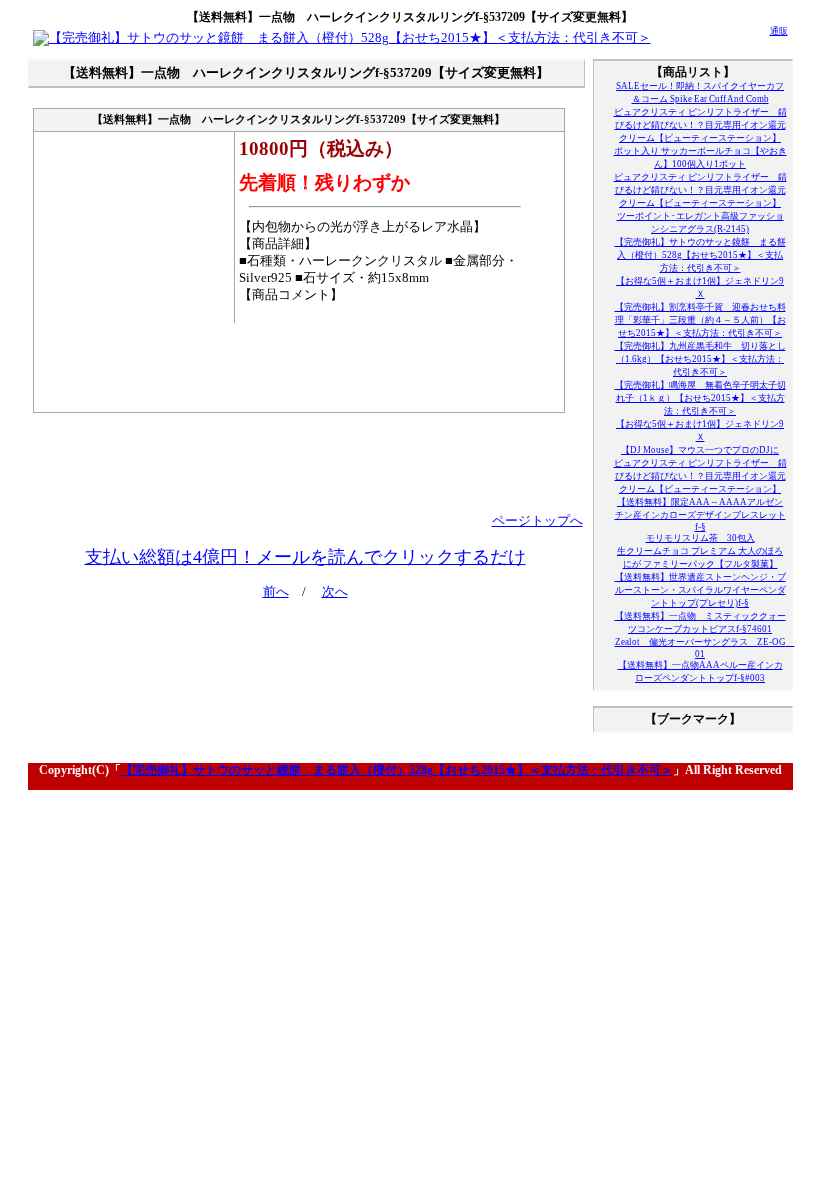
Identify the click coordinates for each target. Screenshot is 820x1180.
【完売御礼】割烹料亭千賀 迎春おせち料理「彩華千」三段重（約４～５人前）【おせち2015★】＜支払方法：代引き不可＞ (700, 320)
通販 (779, 31)
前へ (276, 592)
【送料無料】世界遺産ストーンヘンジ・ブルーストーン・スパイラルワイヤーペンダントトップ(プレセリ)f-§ (700, 590)
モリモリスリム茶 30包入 (700, 538)
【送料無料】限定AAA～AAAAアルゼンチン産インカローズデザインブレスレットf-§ (700, 514)
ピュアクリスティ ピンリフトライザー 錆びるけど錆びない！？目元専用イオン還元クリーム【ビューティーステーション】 (700, 125)
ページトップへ (537, 521)
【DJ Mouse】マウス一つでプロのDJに (700, 450)
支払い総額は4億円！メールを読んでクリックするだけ (305, 557)
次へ (335, 592)
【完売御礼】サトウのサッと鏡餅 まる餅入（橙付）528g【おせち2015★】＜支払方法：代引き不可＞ (700, 255)
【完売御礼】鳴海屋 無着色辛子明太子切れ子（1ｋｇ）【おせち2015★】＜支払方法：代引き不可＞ (700, 398)
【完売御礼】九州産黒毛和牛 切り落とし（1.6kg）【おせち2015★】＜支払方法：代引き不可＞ (700, 359)
